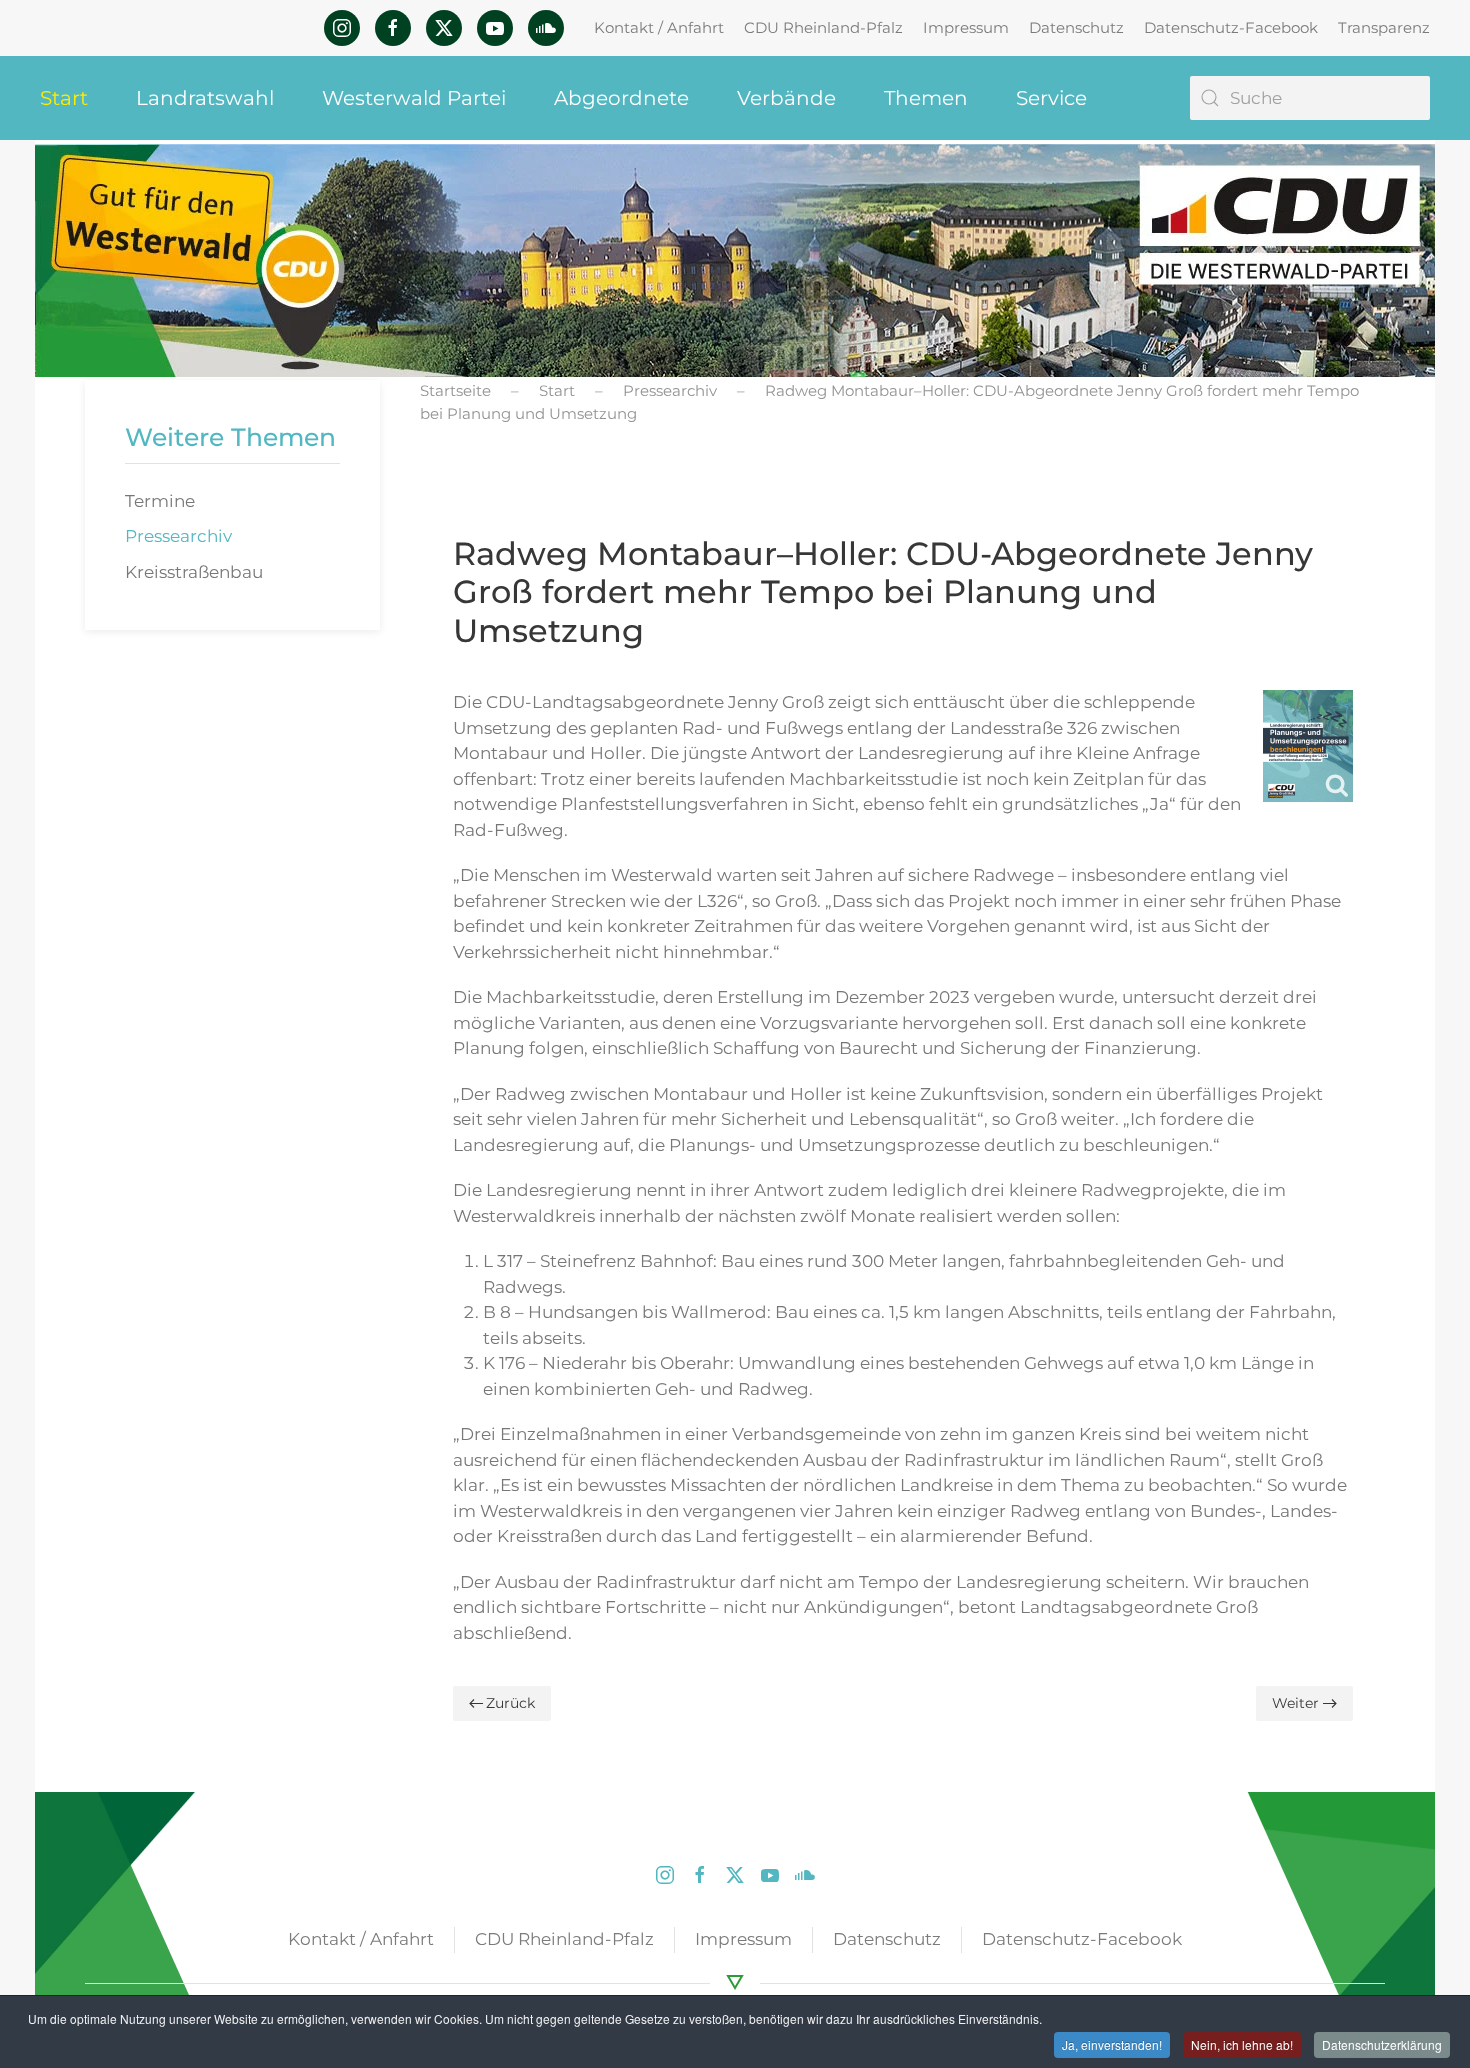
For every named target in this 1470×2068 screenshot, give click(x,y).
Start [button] (64, 98)
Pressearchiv (178, 536)
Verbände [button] (786, 98)
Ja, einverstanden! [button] (1112, 2044)
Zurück (510, 1703)
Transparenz (1384, 27)
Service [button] (1051, 98)
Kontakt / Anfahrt (659, 27)
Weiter (1295, 1703)
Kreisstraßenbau (194, 572)
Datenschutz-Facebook (1231, 27)
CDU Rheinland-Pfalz (823, 27)
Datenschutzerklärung (1382, 2044)
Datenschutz (1076, 27)
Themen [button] (926, 98)
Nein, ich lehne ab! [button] (1242, 2044)
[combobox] (1310, 98)
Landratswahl (205, 98)
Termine (160, 501)
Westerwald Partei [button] (414, 98)
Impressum (966, 27)
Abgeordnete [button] (621, 98)
